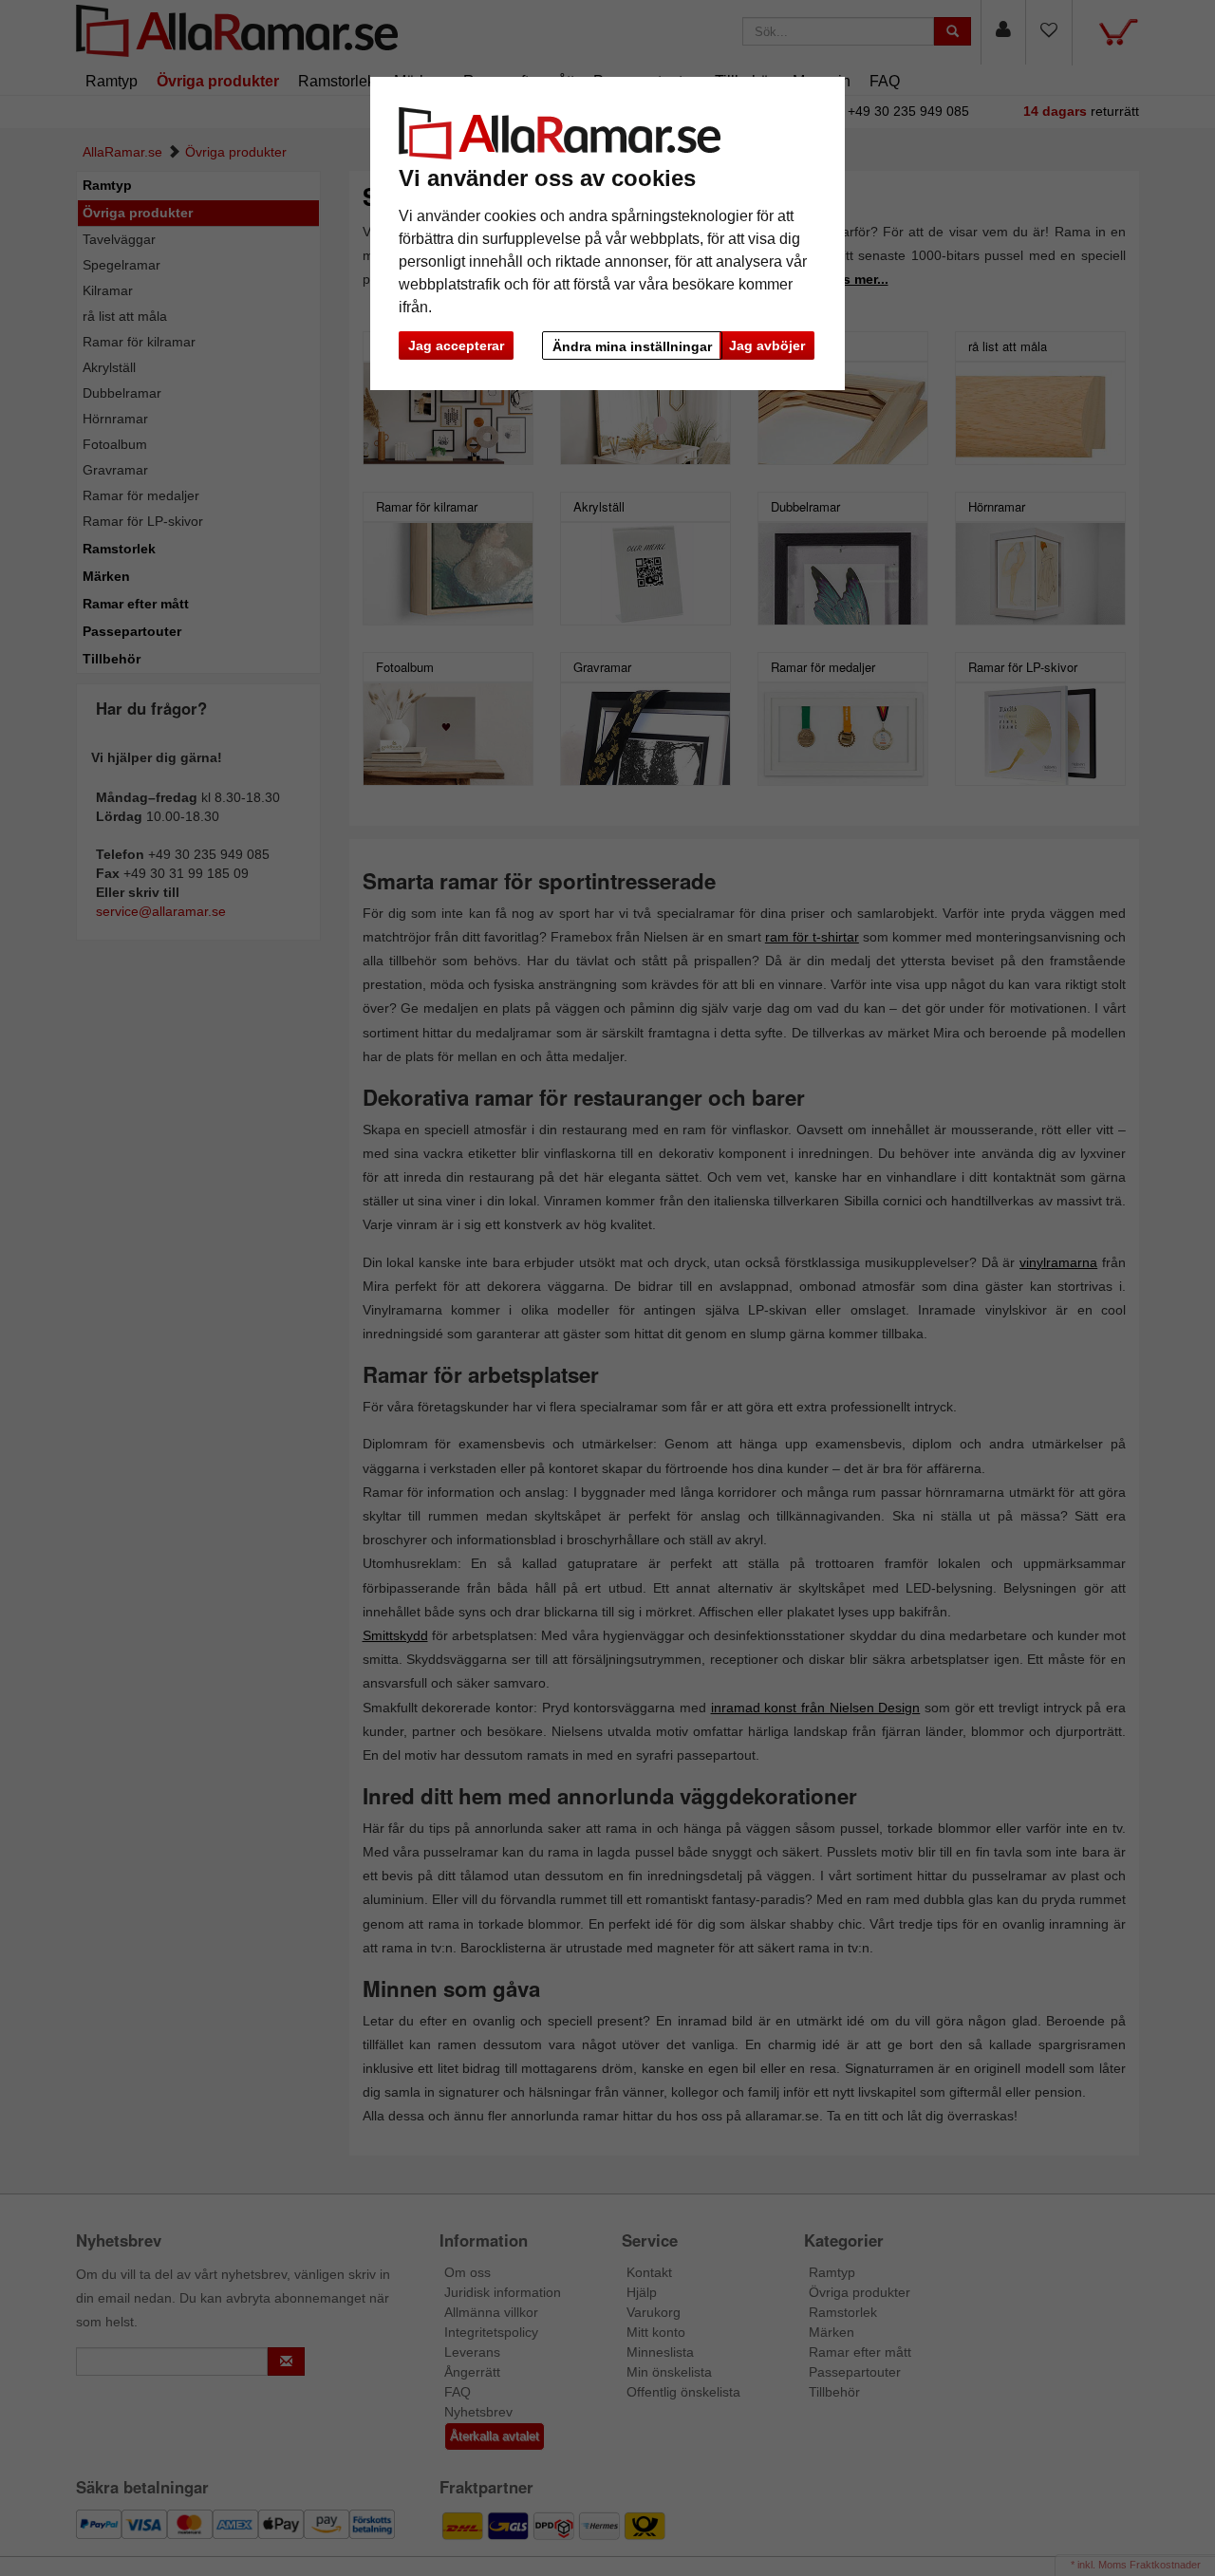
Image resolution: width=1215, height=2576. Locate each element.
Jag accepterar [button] (456, 345)
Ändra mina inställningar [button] (632, 346)
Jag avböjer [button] (767, 345)
